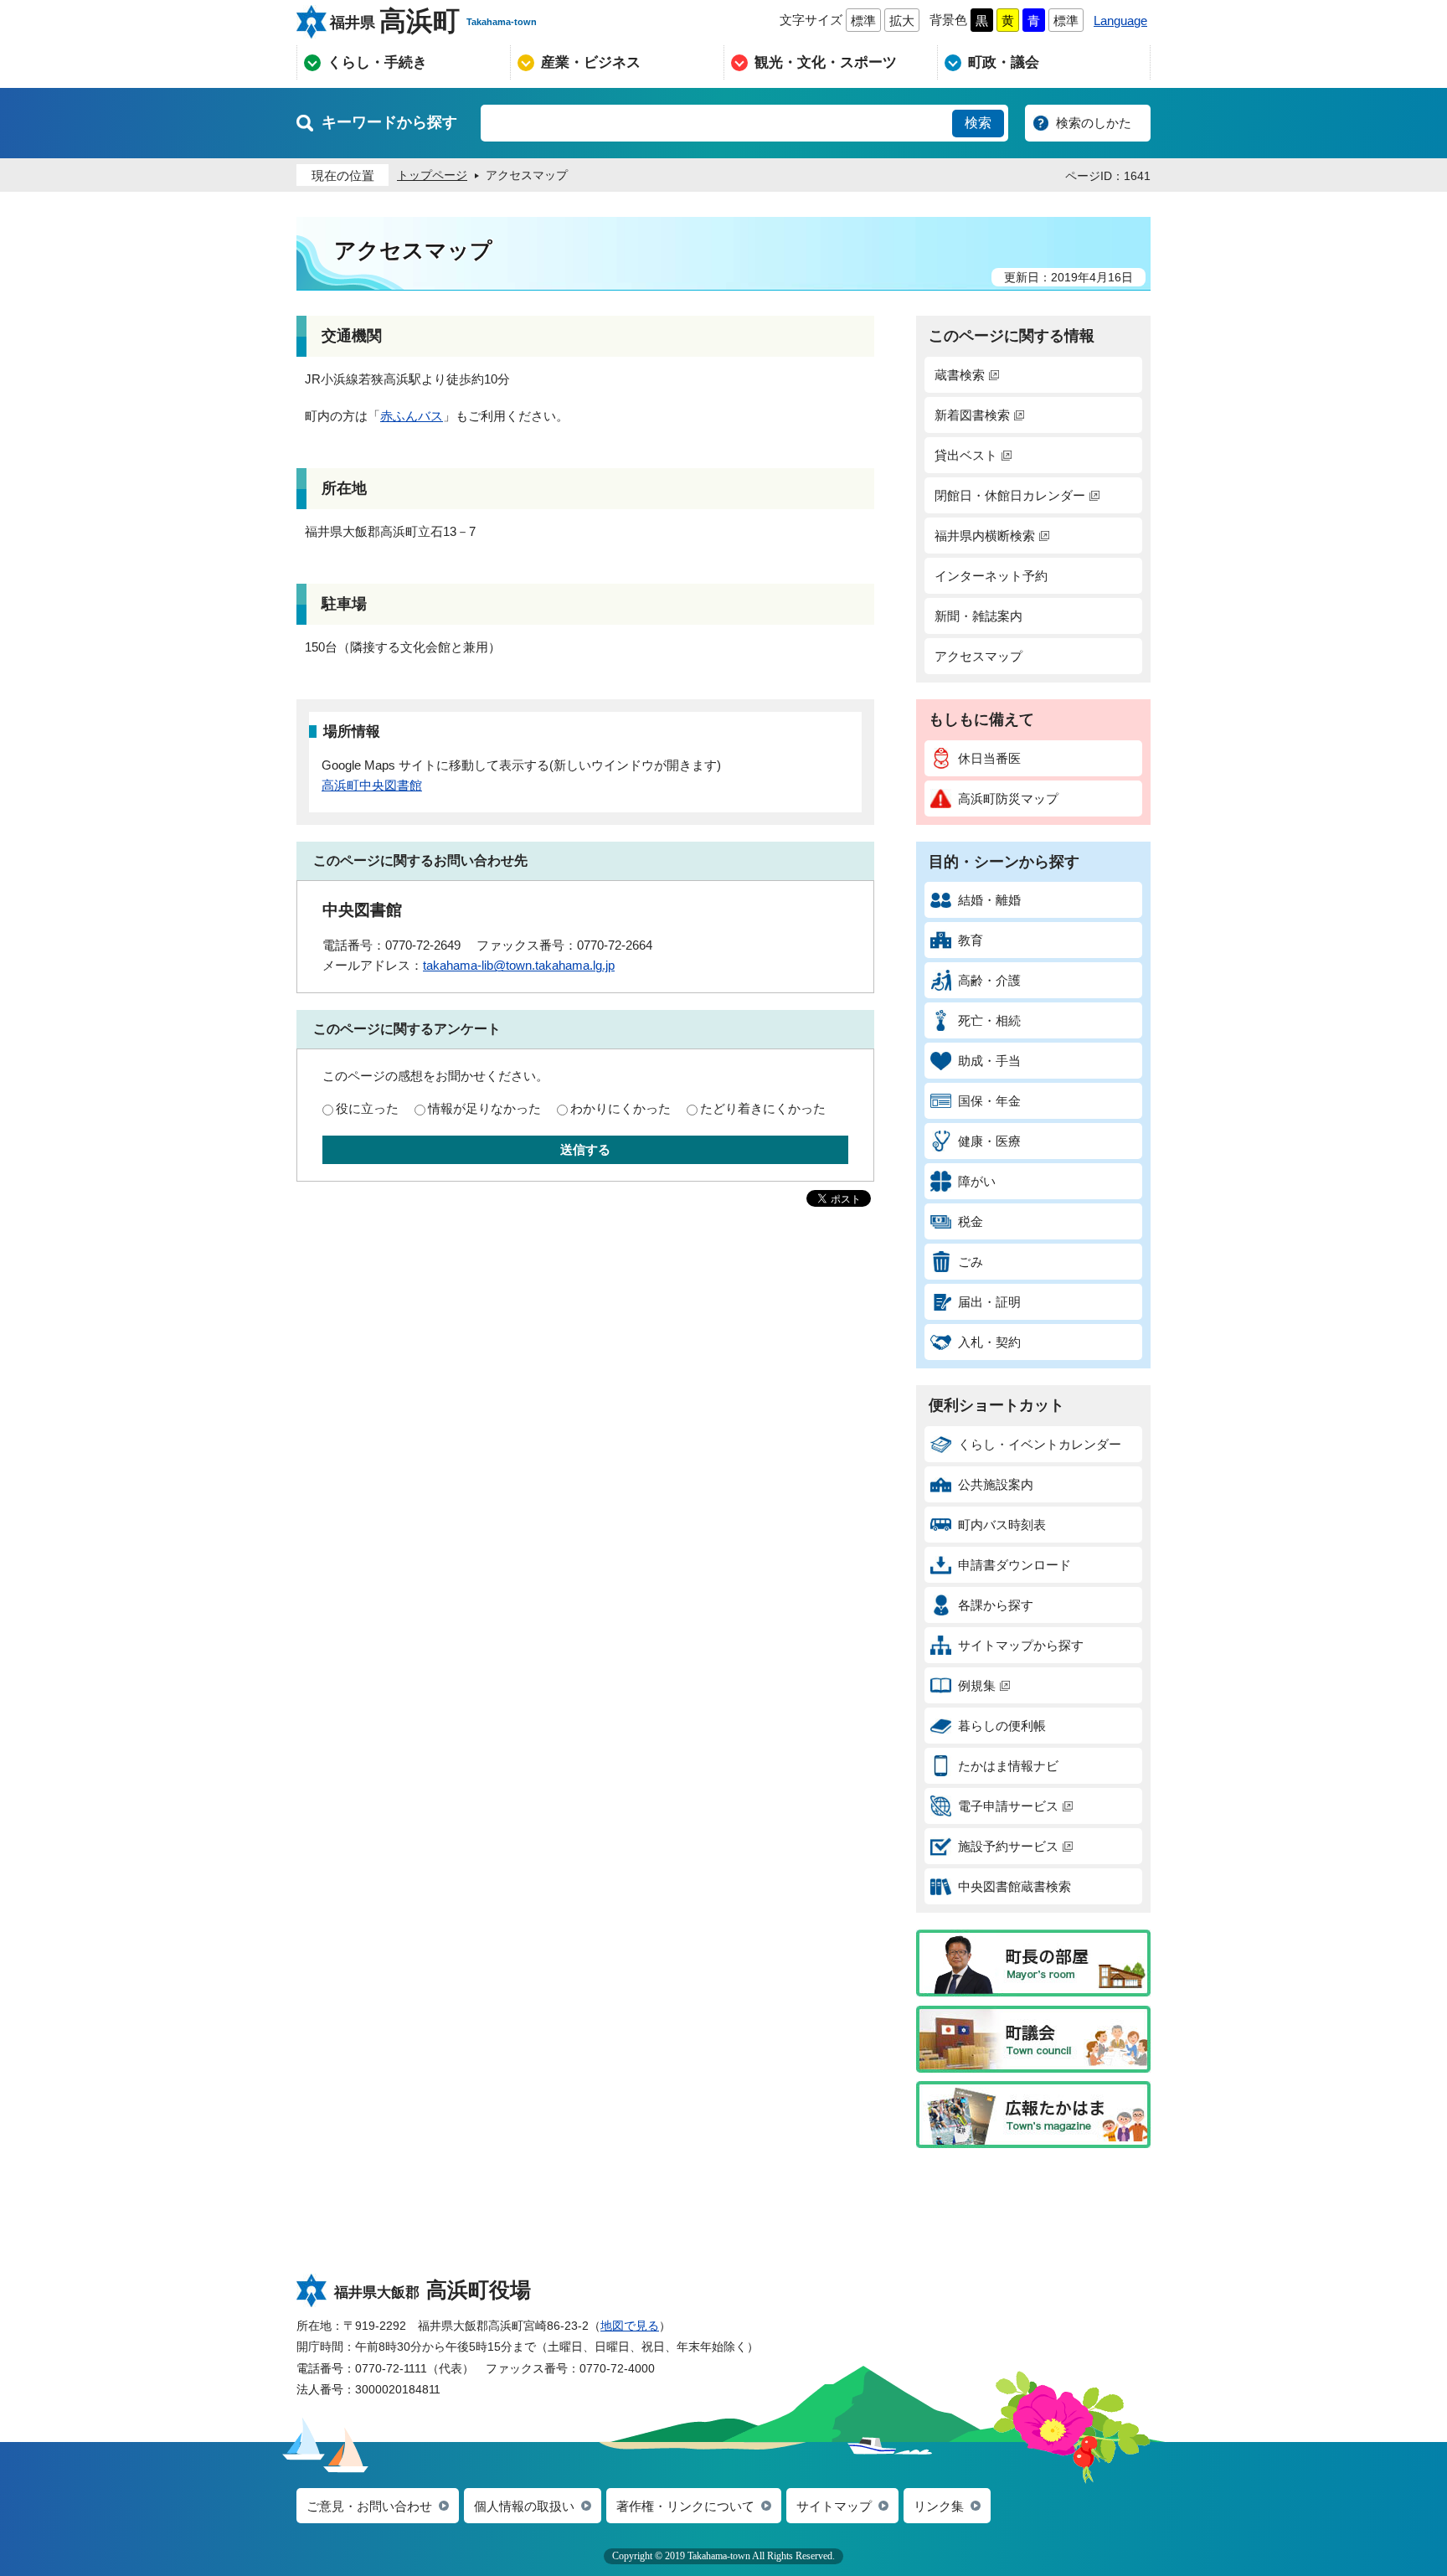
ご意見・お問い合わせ (369, 2506)
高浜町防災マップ (1008, 799)
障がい (977, 1181)
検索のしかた (1094, 123)
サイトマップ (834, 2506)
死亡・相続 (989, 1020)
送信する (585, 1149)
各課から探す (996, 1605)
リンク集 (939, 2506)
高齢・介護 (989, 980)
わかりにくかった (621, 1108)
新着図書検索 (972, 415)
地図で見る (630, 2326)
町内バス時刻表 (1002, 1525)
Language (1120, 21)
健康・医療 (989, 1141)
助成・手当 (989, 1061)
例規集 (977, 1685)
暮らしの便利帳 (1002, 1726)
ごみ (971, 1262)
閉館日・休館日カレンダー (1010, 495)
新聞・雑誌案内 (978, 616)
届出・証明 (989, 1302)
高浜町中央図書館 (372, 785)
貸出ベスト (966, 455)
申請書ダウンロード (1014, 1565)
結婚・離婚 (989, 900)
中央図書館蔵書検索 (1014, 1886)
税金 (971, 1221)
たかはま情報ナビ (1008, 1766)
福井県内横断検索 (985, 536)
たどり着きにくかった (763, 1108)
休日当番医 (989, 758)
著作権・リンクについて (685, 2506)
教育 (971, 940)
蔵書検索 (960, 375)
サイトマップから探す (1021, 1645)
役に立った (367, 1108)
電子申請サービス (1008, 1806)
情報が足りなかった (484, 1108)
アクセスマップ (978, 656)
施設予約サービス (1008, 1846)
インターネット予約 (991, 576)
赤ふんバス (412, 416)
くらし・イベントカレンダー (1040, 1444)
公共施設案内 (996, 1484)
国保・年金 (989, 1101)
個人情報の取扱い (524, 2506)
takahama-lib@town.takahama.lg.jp (519, 965)
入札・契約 (989, 1342)
